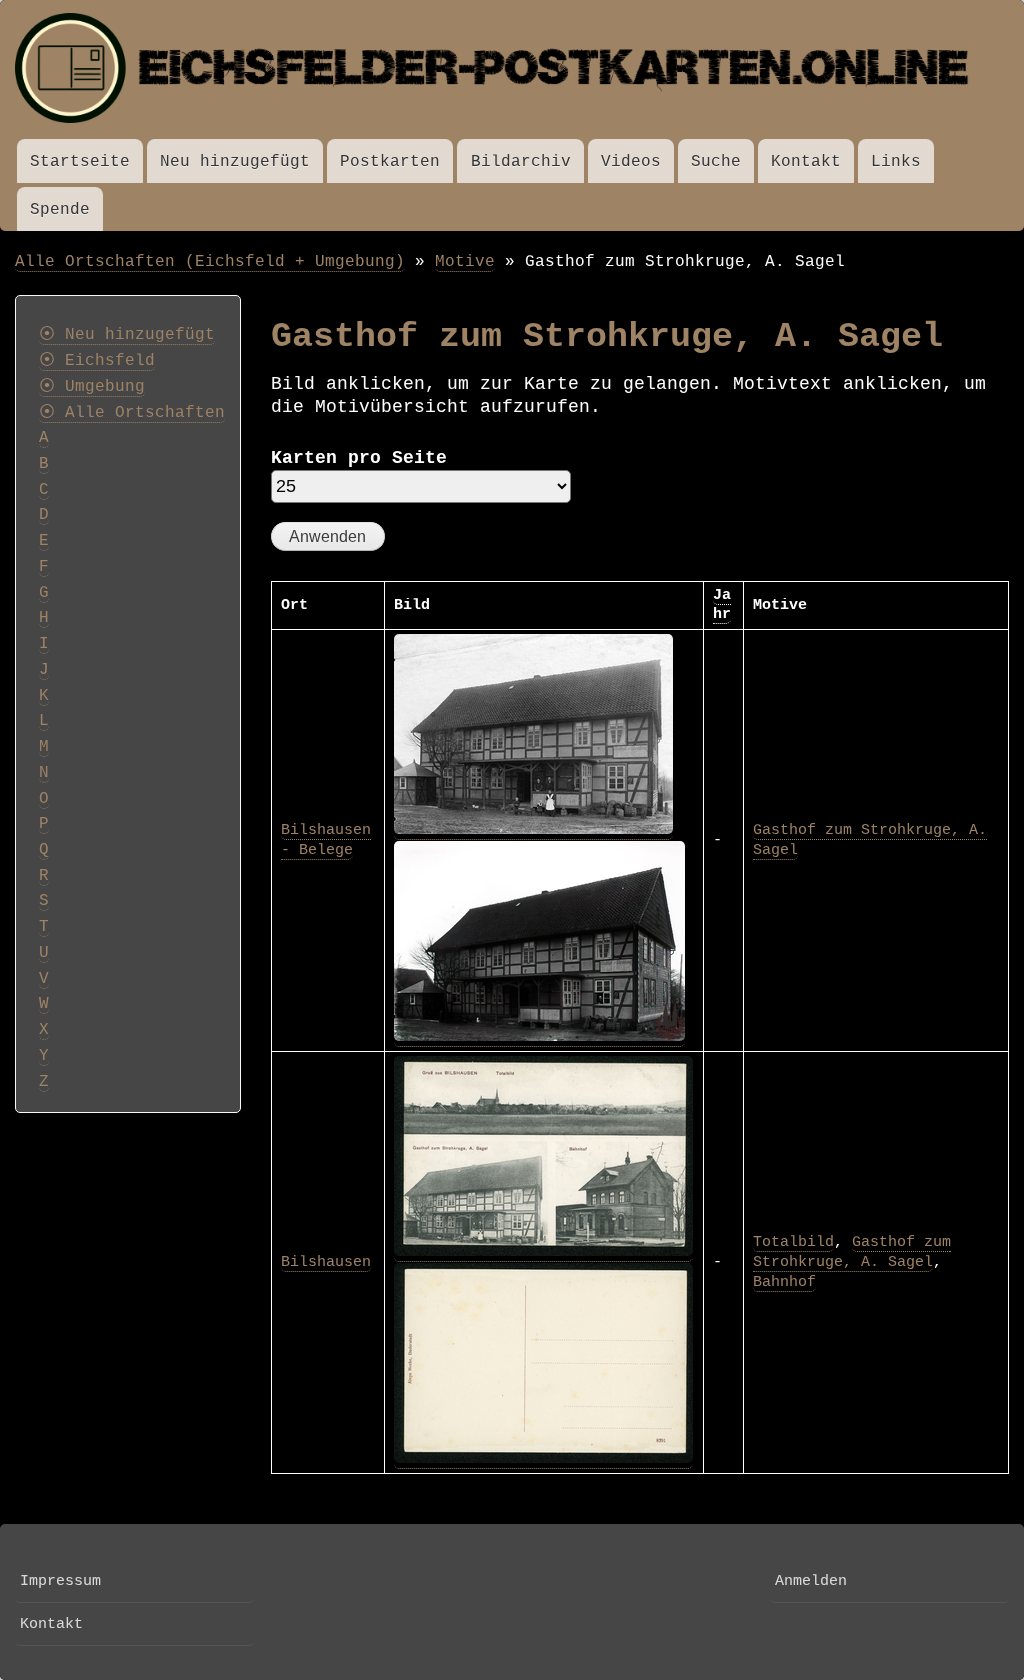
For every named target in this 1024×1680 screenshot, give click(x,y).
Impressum (60, 1581)
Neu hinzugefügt (235, 161)
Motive (465, 261)
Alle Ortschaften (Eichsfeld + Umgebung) (210, 261)
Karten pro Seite (359, 458)
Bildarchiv (521, 161)
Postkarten (390, 161)
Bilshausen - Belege (326, 840)
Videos (631, 161)
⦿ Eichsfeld (97, 361)
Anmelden (811, 1581)
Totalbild (793, 1242)
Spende (60, 209)
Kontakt (806, 161)
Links (896, 161)
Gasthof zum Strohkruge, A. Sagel (852, 1252)
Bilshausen (326, 1262)
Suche (716, 161)
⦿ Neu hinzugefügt (127, 335)
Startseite (80, 161)
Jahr (722, 605)
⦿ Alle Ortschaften (132, 413)
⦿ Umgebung (92, 387)
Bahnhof (784, 1282)
